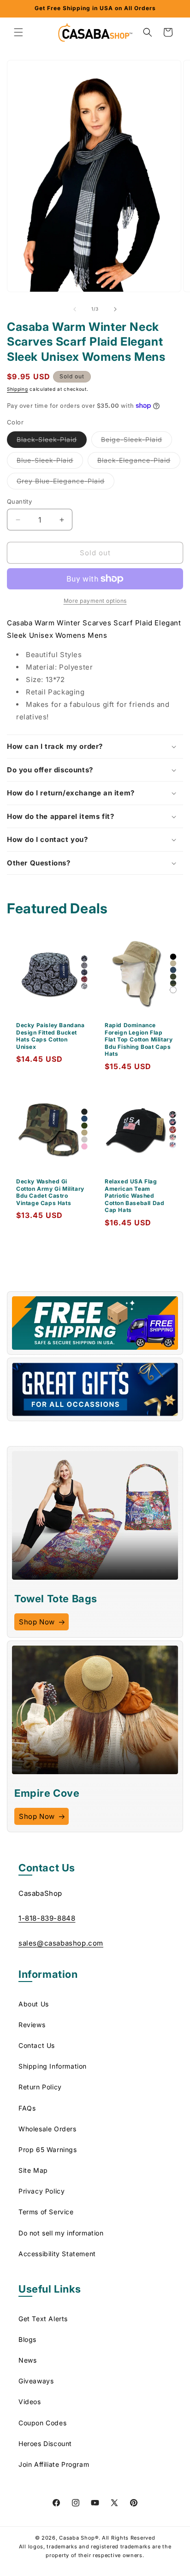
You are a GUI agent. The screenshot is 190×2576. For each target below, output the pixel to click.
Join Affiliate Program (54, 2464)
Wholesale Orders (47, 2129)
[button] (18, 32)
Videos (30, 2402)
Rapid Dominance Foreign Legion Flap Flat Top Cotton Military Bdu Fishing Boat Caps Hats (139, 1039)
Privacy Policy (42, 2191)
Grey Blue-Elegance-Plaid (65, 483)
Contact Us (37, 2045)
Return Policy (40, 2087)
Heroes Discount (45, 2444)
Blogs (27, 2339)
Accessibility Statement (57, 2254)
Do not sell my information (61, 2233)
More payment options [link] (95, 601)
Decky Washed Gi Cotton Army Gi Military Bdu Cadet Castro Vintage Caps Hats (50, 1192)
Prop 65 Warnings (48, 2150)
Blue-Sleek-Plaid (50, 462)
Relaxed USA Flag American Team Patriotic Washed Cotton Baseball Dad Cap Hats (134, 1196)
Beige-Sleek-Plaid (137, 441)
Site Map (33, 2170)
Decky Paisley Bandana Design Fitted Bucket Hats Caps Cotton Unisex (50, 1036)
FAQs (27, 2108)
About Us (34, 2004)
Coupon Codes (42, 2423)
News (27, 2360)
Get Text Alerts (43, 2319)
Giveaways (36, 2381)
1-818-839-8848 (47, 1918)
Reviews (32, 2025)
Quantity (19, 501)
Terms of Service (46, 2212)
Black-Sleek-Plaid (52, 441)
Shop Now (37, 1622)
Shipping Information (53, 2066)
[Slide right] (115, 309)
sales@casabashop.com (61, 1943)
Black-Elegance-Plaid (139, 462)
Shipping (18, 389)
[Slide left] (75, 309)
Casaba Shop (77, 2538)
